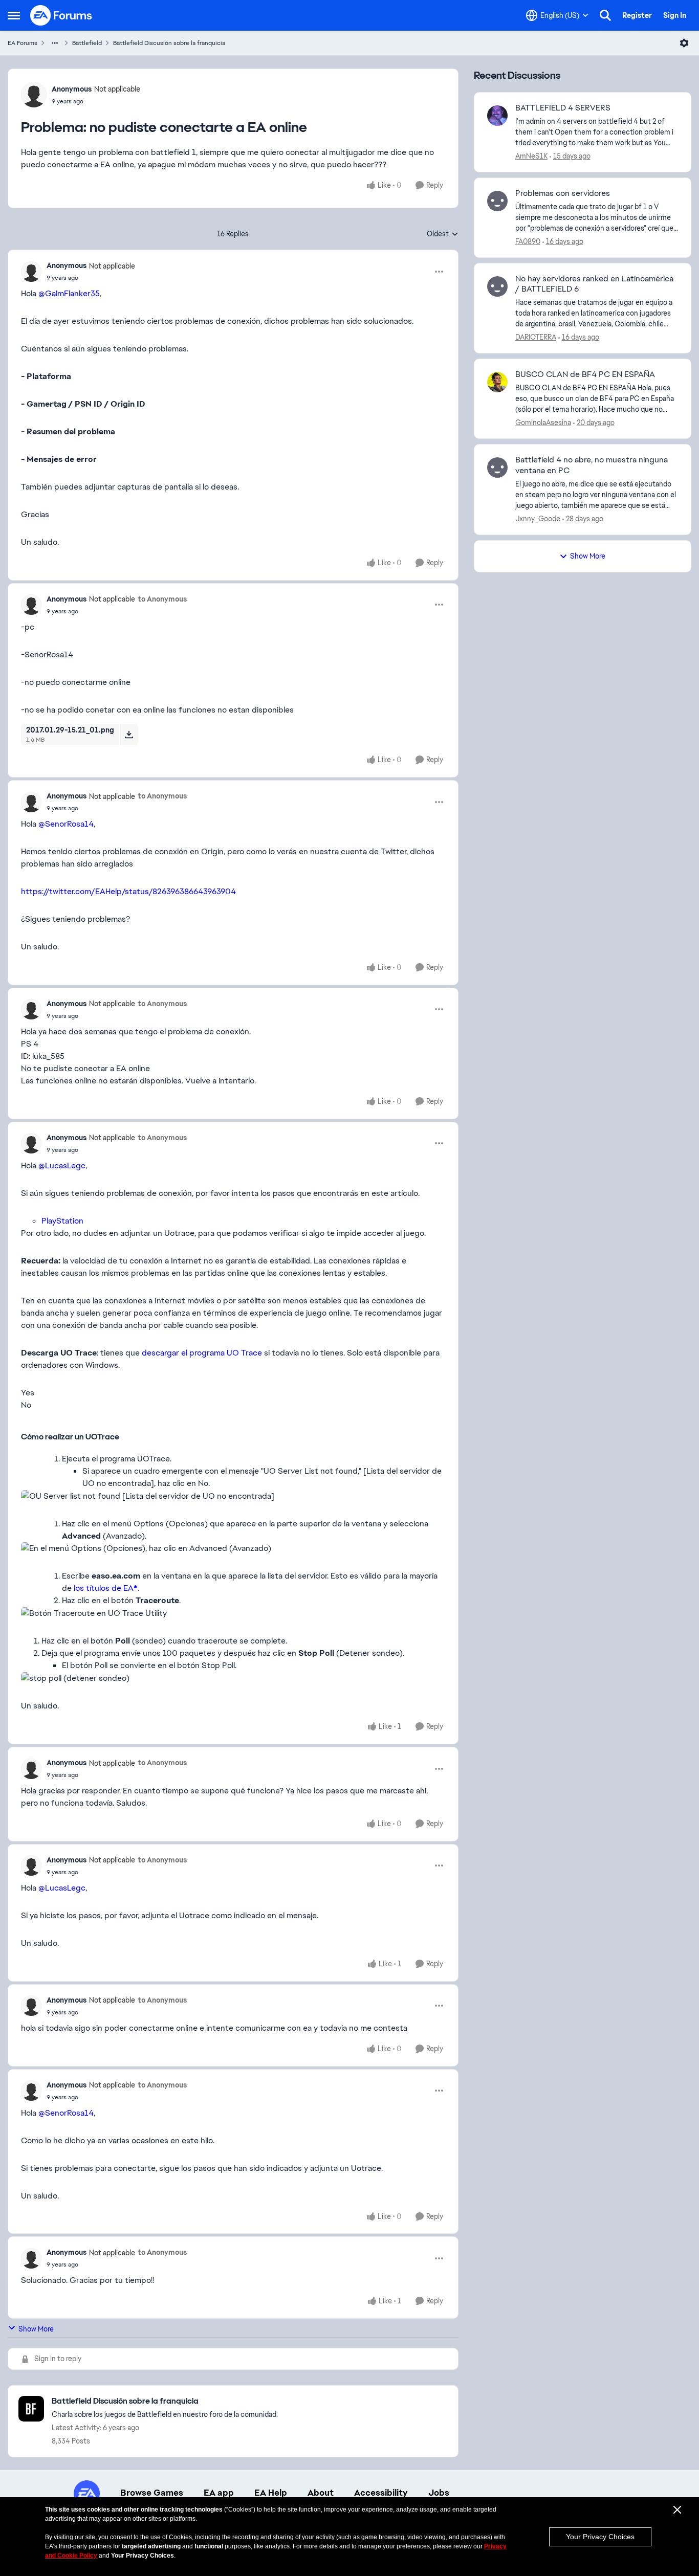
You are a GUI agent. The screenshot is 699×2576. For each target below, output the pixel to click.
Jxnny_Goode (538, 519)
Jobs (439, 2493)
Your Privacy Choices (600, 2537)
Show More (36, 2329)
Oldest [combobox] (443, 234)
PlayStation (62, 1221)
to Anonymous (162, 599)
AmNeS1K (531, 156)
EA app (219, 2493)
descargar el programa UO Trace (202, 1353)
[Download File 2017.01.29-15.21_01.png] (129, 735)
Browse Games (152, 2493)
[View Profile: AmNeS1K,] (497, 116)
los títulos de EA (106, 1588)
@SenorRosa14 (66, 824)
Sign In (675, 15)
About (321, 2493)
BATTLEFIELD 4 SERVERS (563, 108)
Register (637, 15)
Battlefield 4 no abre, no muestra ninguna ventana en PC (592, 465)
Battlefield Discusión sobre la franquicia (169, 43)
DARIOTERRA (536, 337)
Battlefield (87, 43)
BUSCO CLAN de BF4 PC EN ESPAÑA (585, 374)
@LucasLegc (62, 1165)
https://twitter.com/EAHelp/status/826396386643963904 (128, 891)
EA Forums (23, 43)
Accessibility (381, 2493)
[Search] (605, 15)
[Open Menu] (684, 43)
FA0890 (528, 241)
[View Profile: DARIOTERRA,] (497, 286)
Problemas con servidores (563, 193)
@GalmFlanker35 (69, 293)
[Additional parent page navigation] (55, 43)
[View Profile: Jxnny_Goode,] (497, 468)
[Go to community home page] (61, 15)
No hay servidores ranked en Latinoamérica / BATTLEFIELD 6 (594, 284)
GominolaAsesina (543, 423)
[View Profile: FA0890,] (497, 201)
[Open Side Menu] (14, 15)
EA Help (271, 2493)
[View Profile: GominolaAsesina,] (497, 382)
